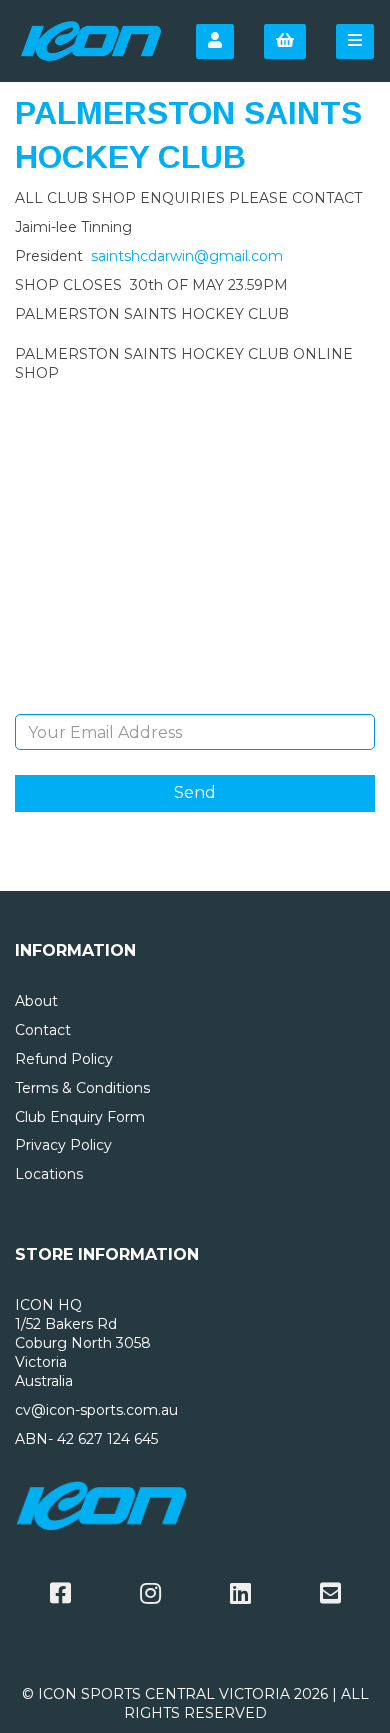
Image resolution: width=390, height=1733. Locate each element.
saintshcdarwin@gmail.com (187, 256)
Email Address (195, 699)
